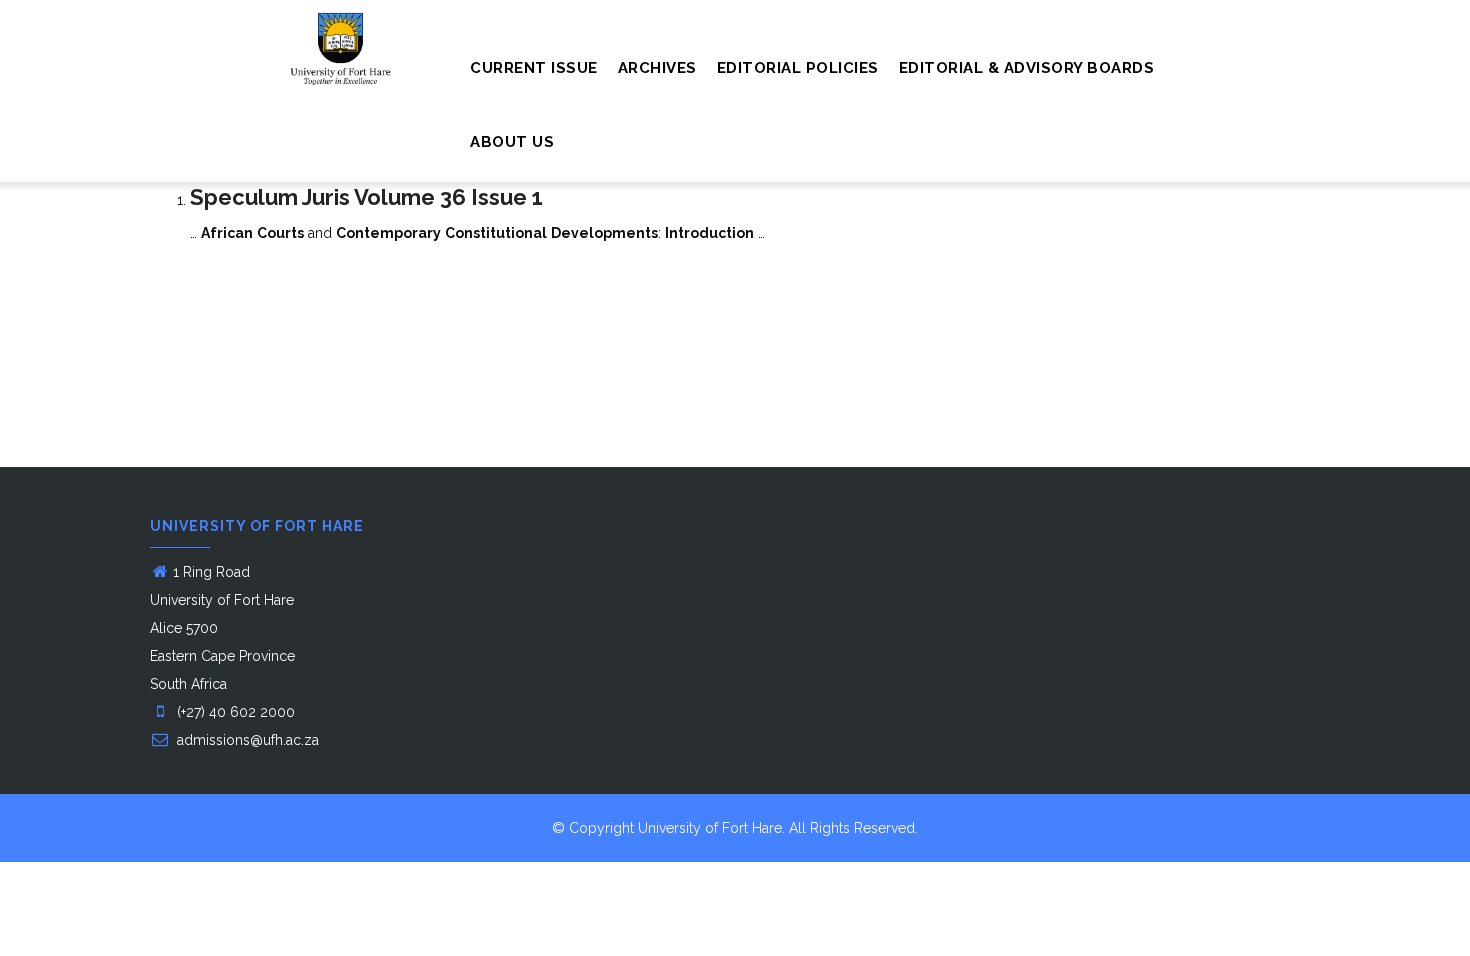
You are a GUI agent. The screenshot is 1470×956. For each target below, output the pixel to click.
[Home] (238, 40)
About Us (512, 142)
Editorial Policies (798, 68)
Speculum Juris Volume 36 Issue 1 (366, 197)
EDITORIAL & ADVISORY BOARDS (1027, 68)
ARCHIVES (657, 68)
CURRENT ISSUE (534, 68)
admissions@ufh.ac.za (246, 740)
